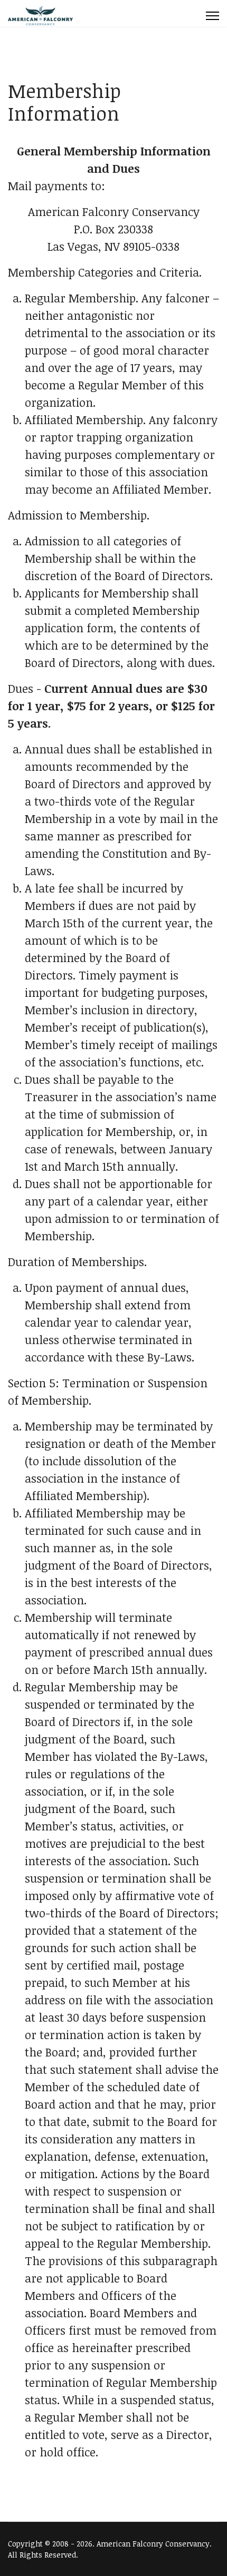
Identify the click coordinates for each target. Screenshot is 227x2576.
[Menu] (212, 16)
